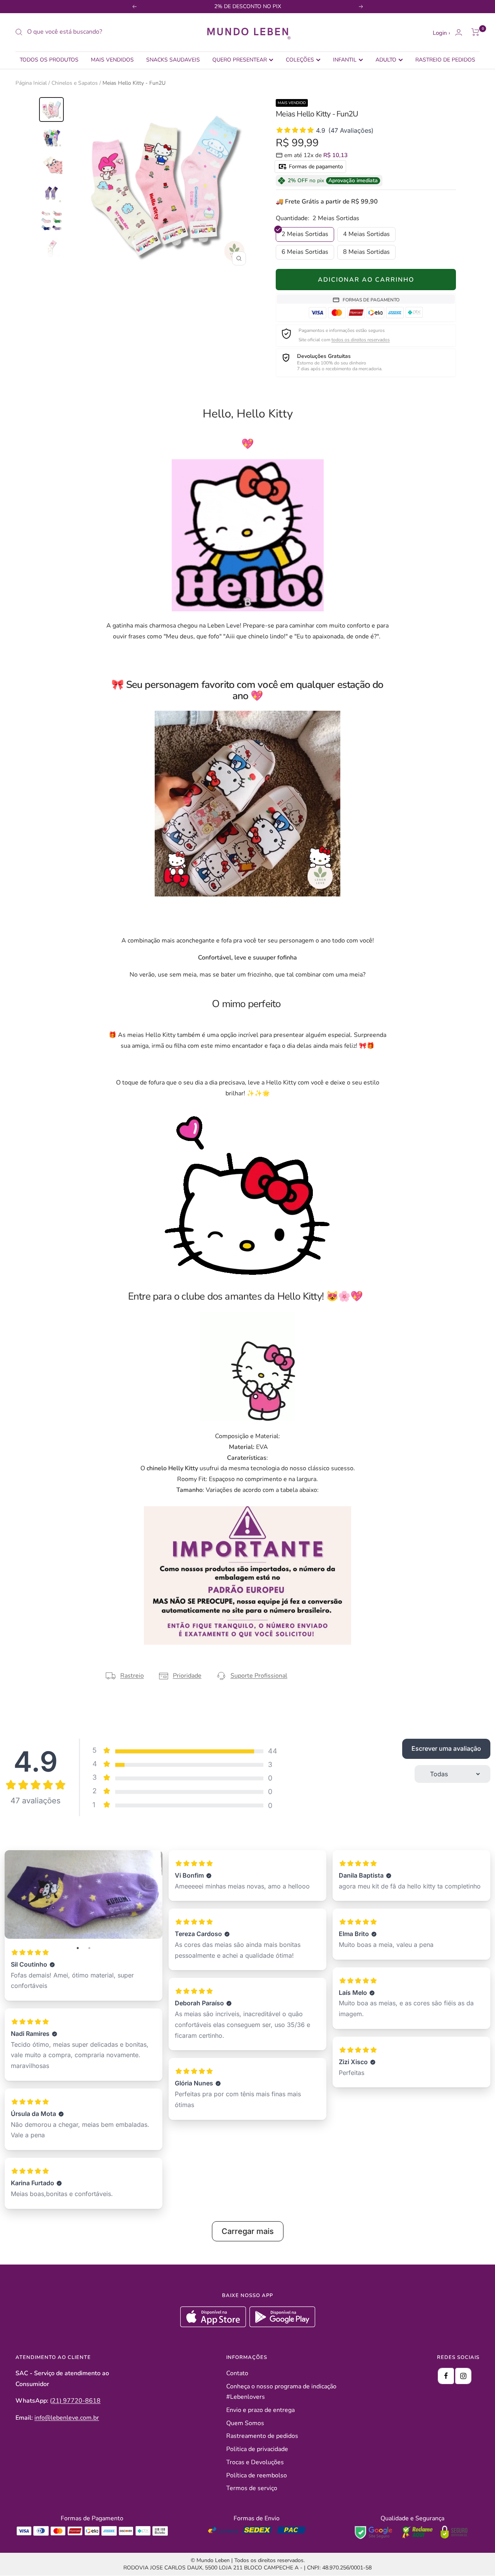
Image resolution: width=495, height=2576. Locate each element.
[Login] (459, 32)
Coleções (300, 60)
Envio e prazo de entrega (260, 2410)
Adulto (386, 60)
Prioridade (187, 1676)
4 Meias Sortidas (366, 234)
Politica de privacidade (257, 2449)
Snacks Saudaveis (173, 60)
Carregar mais (248, 2231)
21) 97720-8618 (76, 2401)
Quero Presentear (240, 60)
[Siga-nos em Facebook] (446, 2376)
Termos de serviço (252, 2488)
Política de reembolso (257, 2475)
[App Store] (214, 2325)
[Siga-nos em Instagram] (463, 2376)
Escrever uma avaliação (446, 1748)
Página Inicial (31, 83)
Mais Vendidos (112, 60)
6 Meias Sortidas (305, 252)
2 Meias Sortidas (305, 234)
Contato (237, 2373)
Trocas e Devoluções (255, 2462)
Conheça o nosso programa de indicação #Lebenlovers (281, 2392)
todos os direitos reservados (361, 340)
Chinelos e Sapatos (75, 83)
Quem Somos (245, 2423)
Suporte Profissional (259, 1676)
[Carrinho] (475, 32)
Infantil (345, 60)
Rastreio (132, 1676)
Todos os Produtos (49, 60)
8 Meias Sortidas (366, 252)
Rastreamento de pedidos (262, 2436)
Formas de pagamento (315, 167)
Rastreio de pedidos (445, 60)
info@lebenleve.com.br (67, 2418)
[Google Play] (282, 2325)
